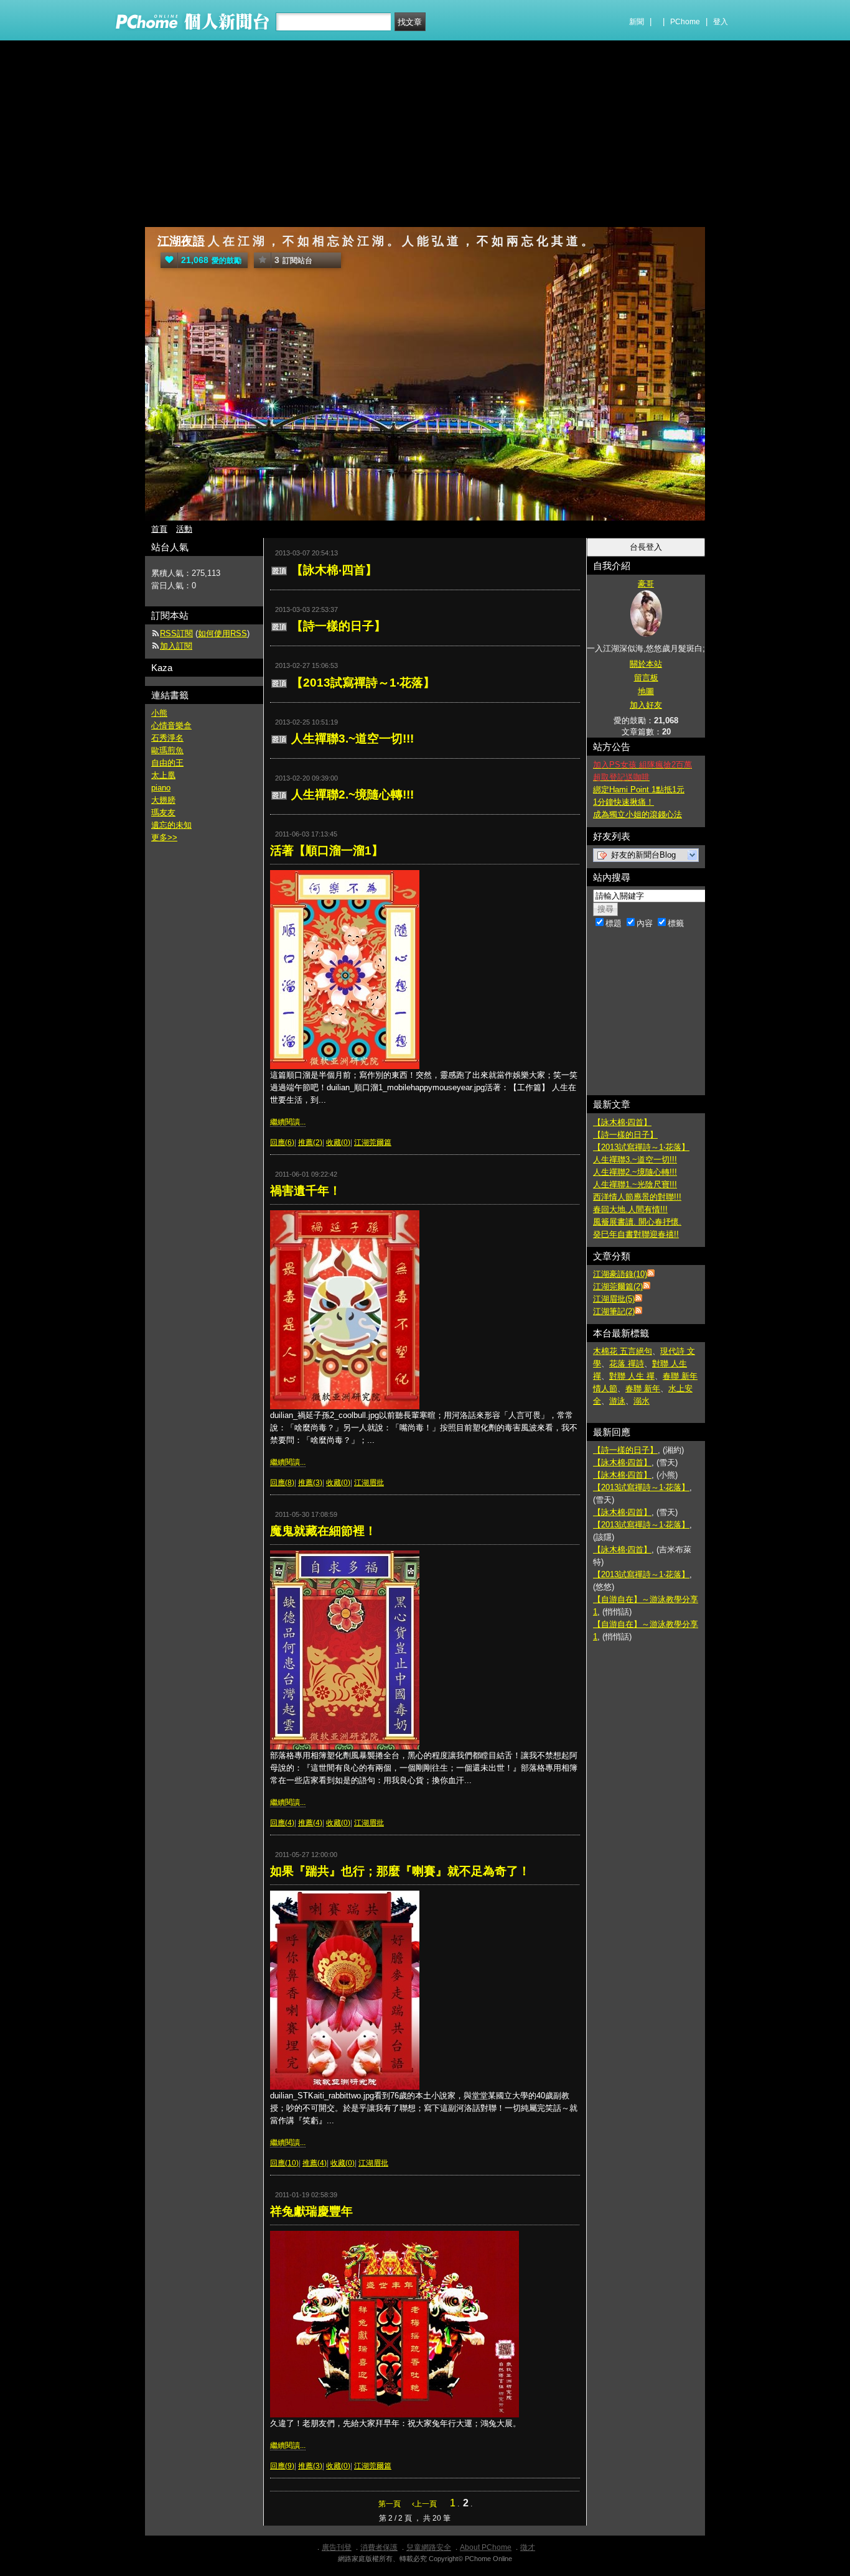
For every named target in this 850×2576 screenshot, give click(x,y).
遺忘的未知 (171, 825)
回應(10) (284, 2163)
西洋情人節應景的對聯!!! (637, 1197)
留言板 (646, 678)
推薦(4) (310, 1823)
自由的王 (167, 763)
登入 (721, 22)
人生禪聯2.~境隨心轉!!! (353, 795)
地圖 (646, 691)
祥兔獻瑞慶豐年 (311, 2211)
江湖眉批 (369, 1483)
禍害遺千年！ (306, 1191)
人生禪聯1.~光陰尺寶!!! (635, 1184)
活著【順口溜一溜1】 (327, 850)
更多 (164, 837)
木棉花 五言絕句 (623, 1351)
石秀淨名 (167, 738)
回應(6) (282, 1142)
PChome (685, 22)
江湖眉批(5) (614, 1299)
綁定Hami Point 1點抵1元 (639, 790)
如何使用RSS (222, 633)
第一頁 (390, 2504)
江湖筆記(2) (614, 1311)
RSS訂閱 (176, 633)
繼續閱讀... (288, 1122)
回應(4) (282, 1823)
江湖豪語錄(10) (620, 1274)
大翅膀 (163, 800)
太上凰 (163, 775)
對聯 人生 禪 (632, 1376)
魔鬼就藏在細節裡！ (323, 1531)
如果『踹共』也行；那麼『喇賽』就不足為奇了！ (400, 1871)
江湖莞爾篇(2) (618, 1286)
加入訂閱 (176, 646)
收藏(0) (338, 1142)
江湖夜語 (181, 241)
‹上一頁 (424, 2504)
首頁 (159, 529)
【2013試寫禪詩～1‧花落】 (363, 683)
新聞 (637, 22)
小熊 (159, 713)
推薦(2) (310, 1142)
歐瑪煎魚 (167, 750)
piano (161, 788)
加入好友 (646, 705)
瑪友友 (163, 813)
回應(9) (282, 2466)
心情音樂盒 (171, 725)
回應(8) (282, 1483)
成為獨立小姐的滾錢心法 (637, 814)
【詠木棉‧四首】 (334, 570)
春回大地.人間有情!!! (630, 1209)
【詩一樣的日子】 (339, 626)
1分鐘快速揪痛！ (623, 802)
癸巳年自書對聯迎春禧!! (636, 1234)
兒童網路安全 (429, 2547)
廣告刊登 (337, 2547)
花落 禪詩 (627, 1364)
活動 (184, 529)
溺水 (642, 1401)
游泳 (617, 1401)
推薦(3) (310, 1483)
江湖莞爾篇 (373, 1142)
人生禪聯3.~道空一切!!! (353, 739)
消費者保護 (379, 2547)
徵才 (528, 2547)
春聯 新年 (643, 1388)
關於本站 (646, 664)
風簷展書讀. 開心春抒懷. (637, 1222)
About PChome (486, 2547)
